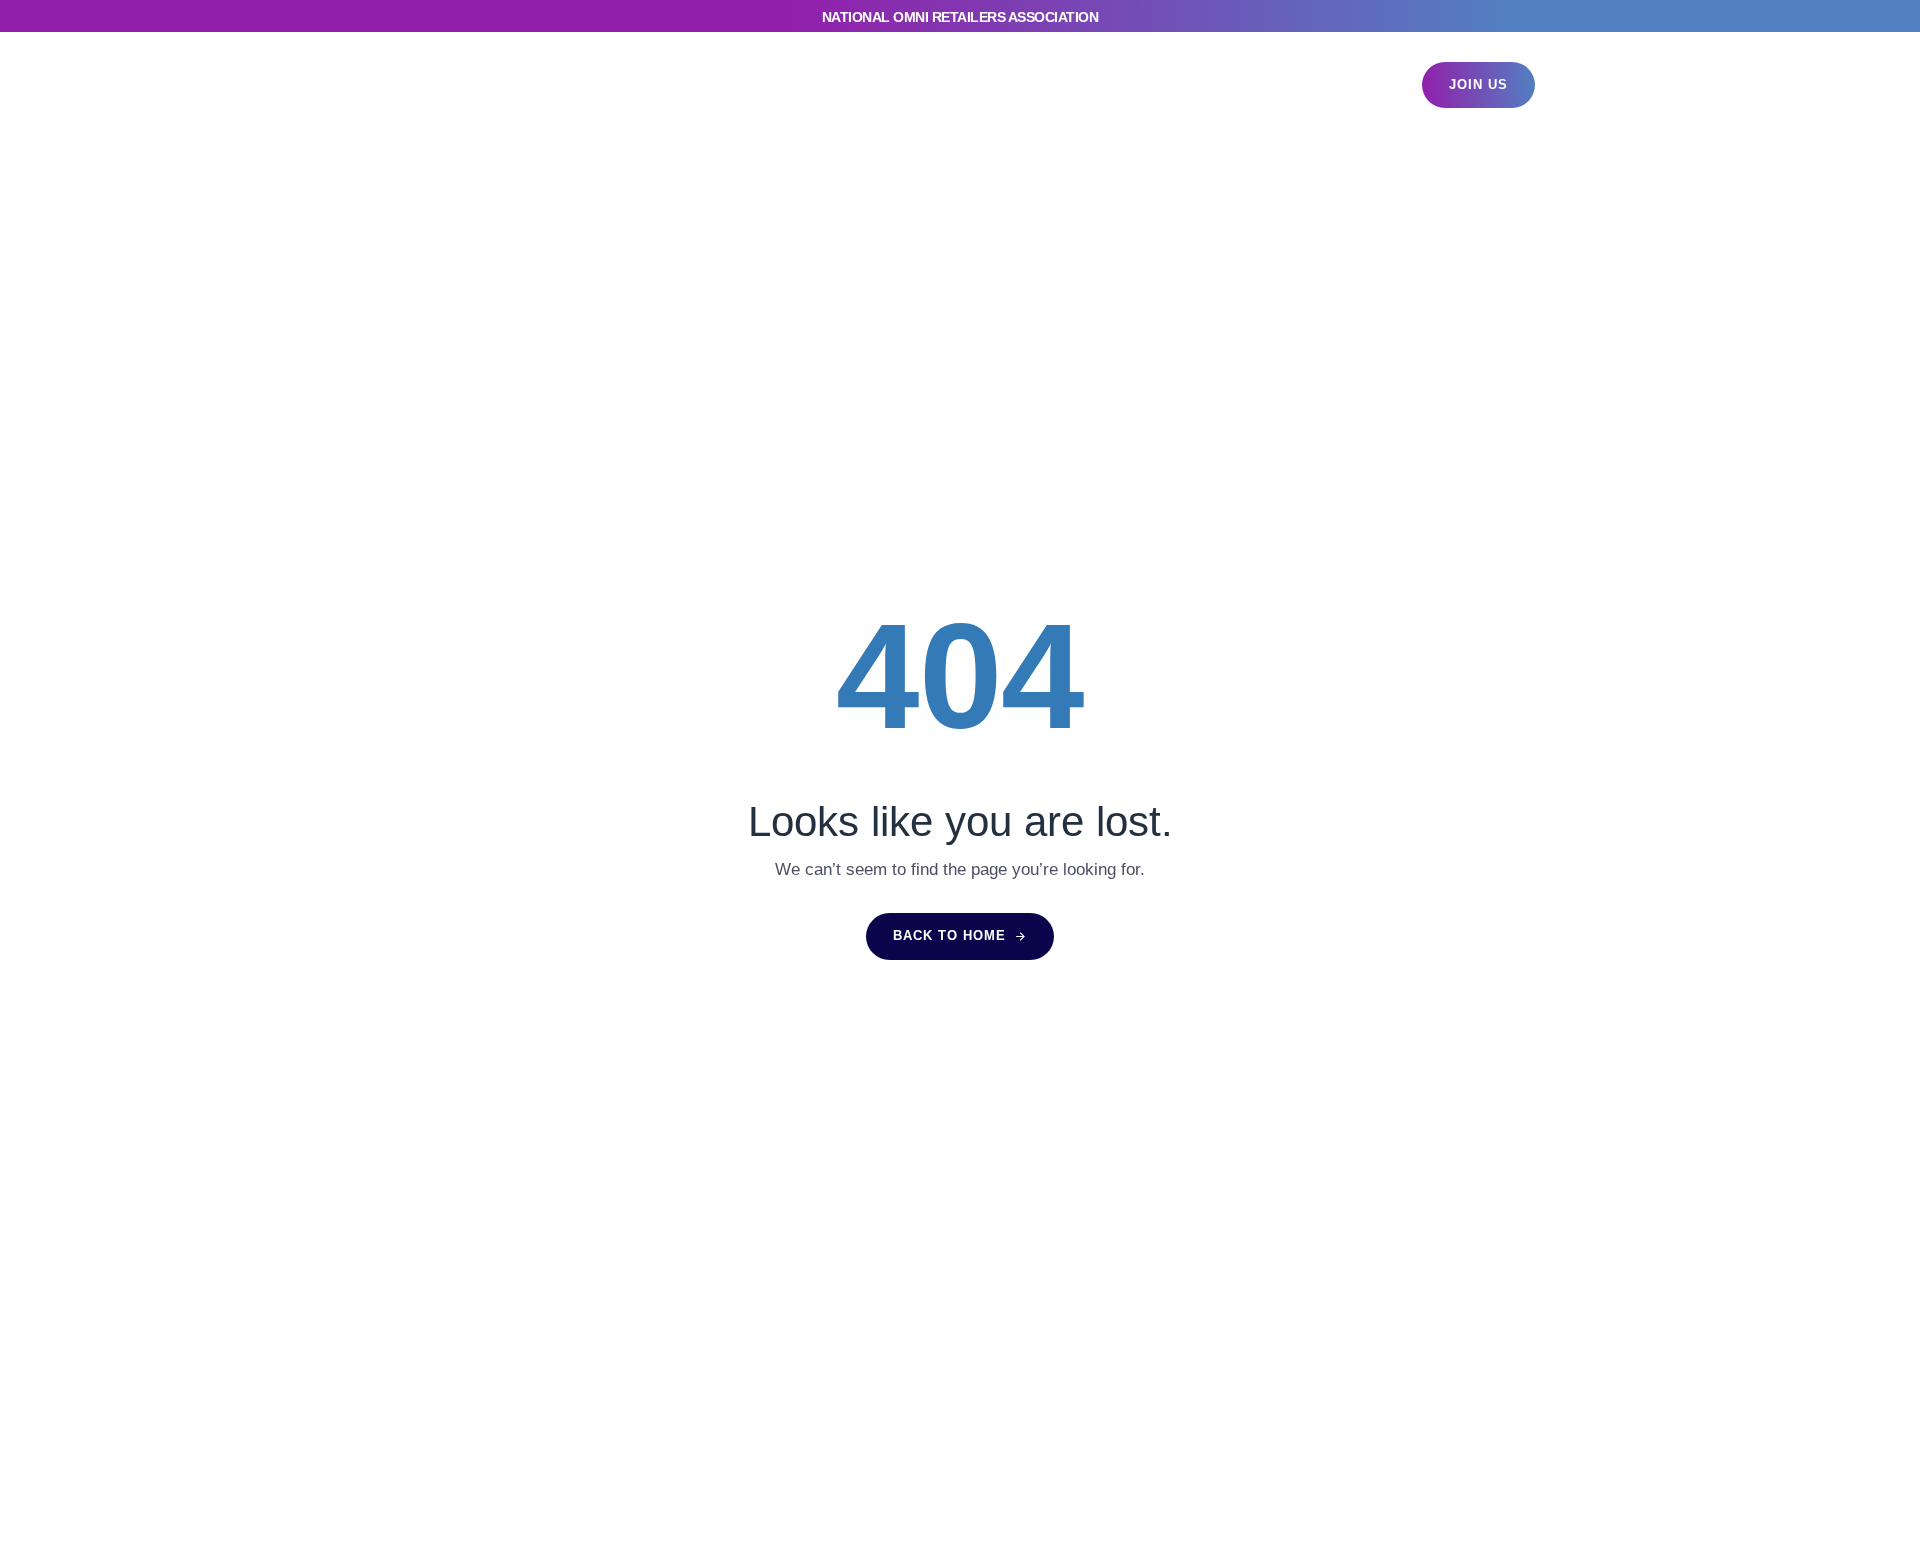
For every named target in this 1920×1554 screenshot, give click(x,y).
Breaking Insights (886, 84)
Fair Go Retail (1038, 84)
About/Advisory (1183, 84)
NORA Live (743, 84)
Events (641, 84)
